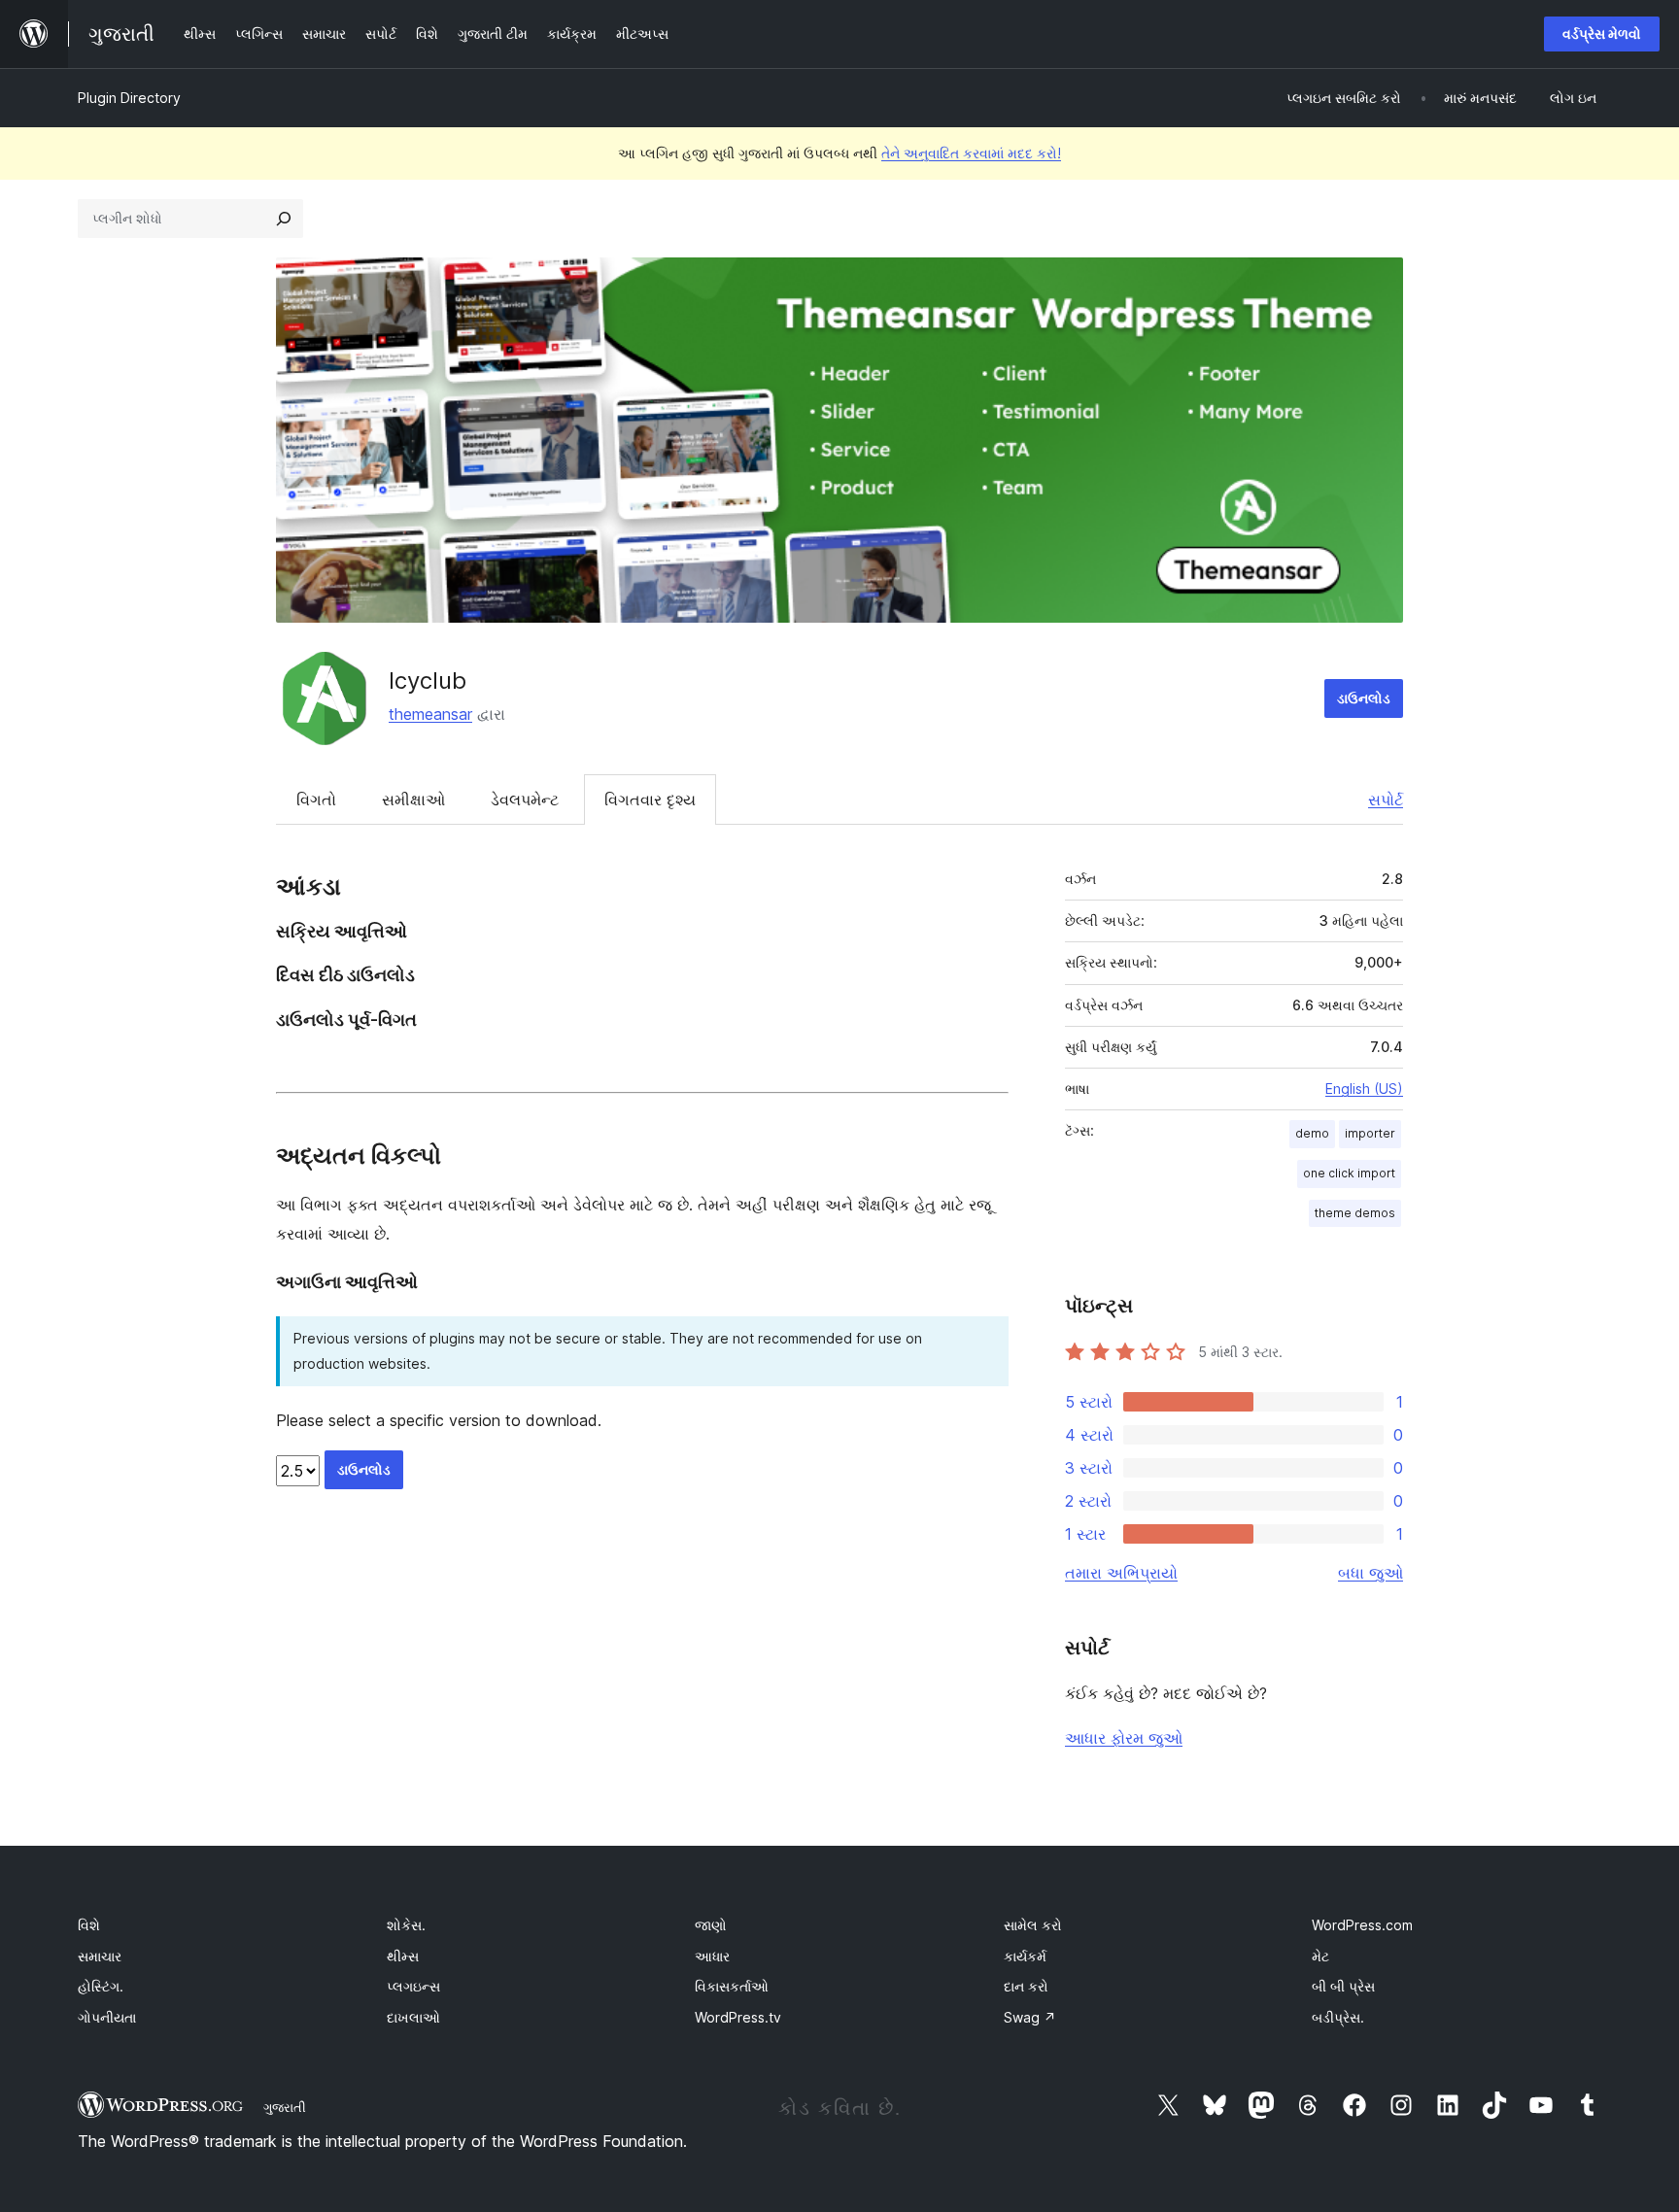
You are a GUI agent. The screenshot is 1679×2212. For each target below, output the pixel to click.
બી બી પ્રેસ (1343, 1986)
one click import (1349, 1173)
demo (1312, 1133)
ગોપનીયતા (107, 2017)
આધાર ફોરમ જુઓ (1124, 1738)
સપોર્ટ (1386, 800)
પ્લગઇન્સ (413, 1986)
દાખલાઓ (413, 2017)
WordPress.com (1362, 1925)
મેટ (1320, 1956)
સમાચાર (100, 1956)
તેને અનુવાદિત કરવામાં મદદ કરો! (971, 153)
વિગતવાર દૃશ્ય (650, 800)
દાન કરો (1026, 1986)
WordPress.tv (738, 2017)
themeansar (430, 714)
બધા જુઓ (1371, 1573)
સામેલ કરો (1033, 1925)
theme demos (1355, 1213)
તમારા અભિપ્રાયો (1121, 1573)
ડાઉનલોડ (1364, 698)
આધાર (712, 1956)
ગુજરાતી (285, 2107)
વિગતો (316, 800)
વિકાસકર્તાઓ (732, 1986)
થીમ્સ (403, 1956)
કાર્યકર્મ (1025, 1956)
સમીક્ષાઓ (413, 800)
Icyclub (428, 681)
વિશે (89, 1925)
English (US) (1364, 1089)
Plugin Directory (129, 98)
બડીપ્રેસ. (1338, 2017)
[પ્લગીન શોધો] (284, 219)
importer (1370, 1133)
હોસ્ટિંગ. (101, 1986)
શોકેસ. (406, 1925)
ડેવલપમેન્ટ (525, 800)
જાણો (711, 1925)
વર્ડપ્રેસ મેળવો (1602, 34)
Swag (1030, 2017)
